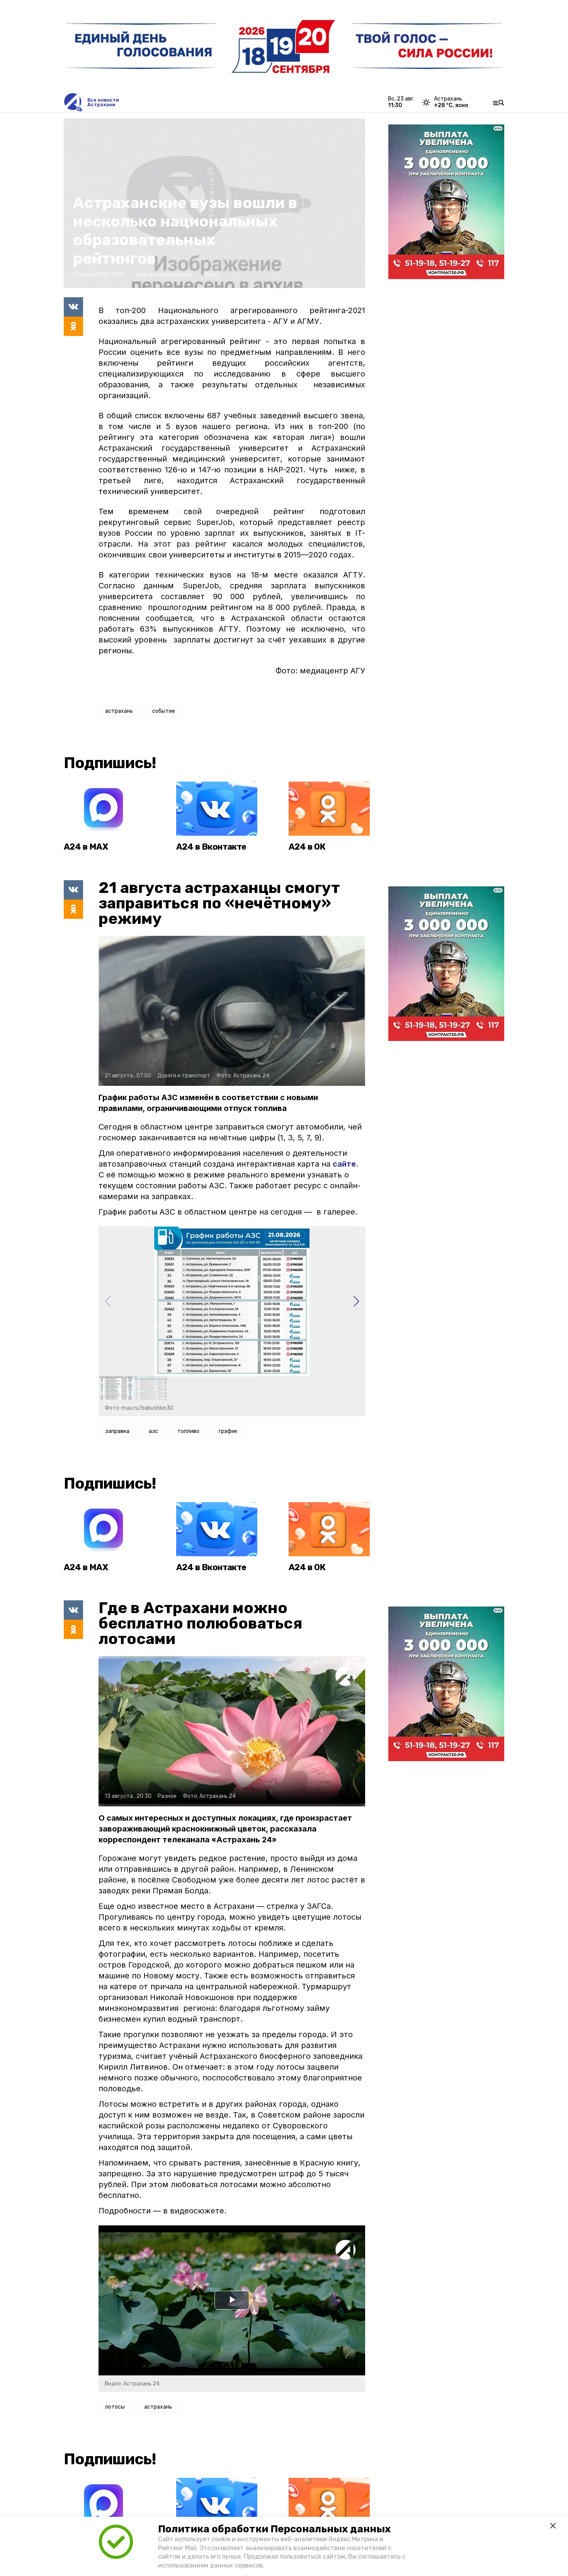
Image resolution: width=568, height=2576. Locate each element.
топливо (188, 1431)
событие (164, 711)
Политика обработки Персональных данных (274, 2529)
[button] (356, 1302)
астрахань (119, 711)
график (228, 1431)
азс (153, 1431)
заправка (117, 1431)
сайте (344, 1164)
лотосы (115, 2407)
